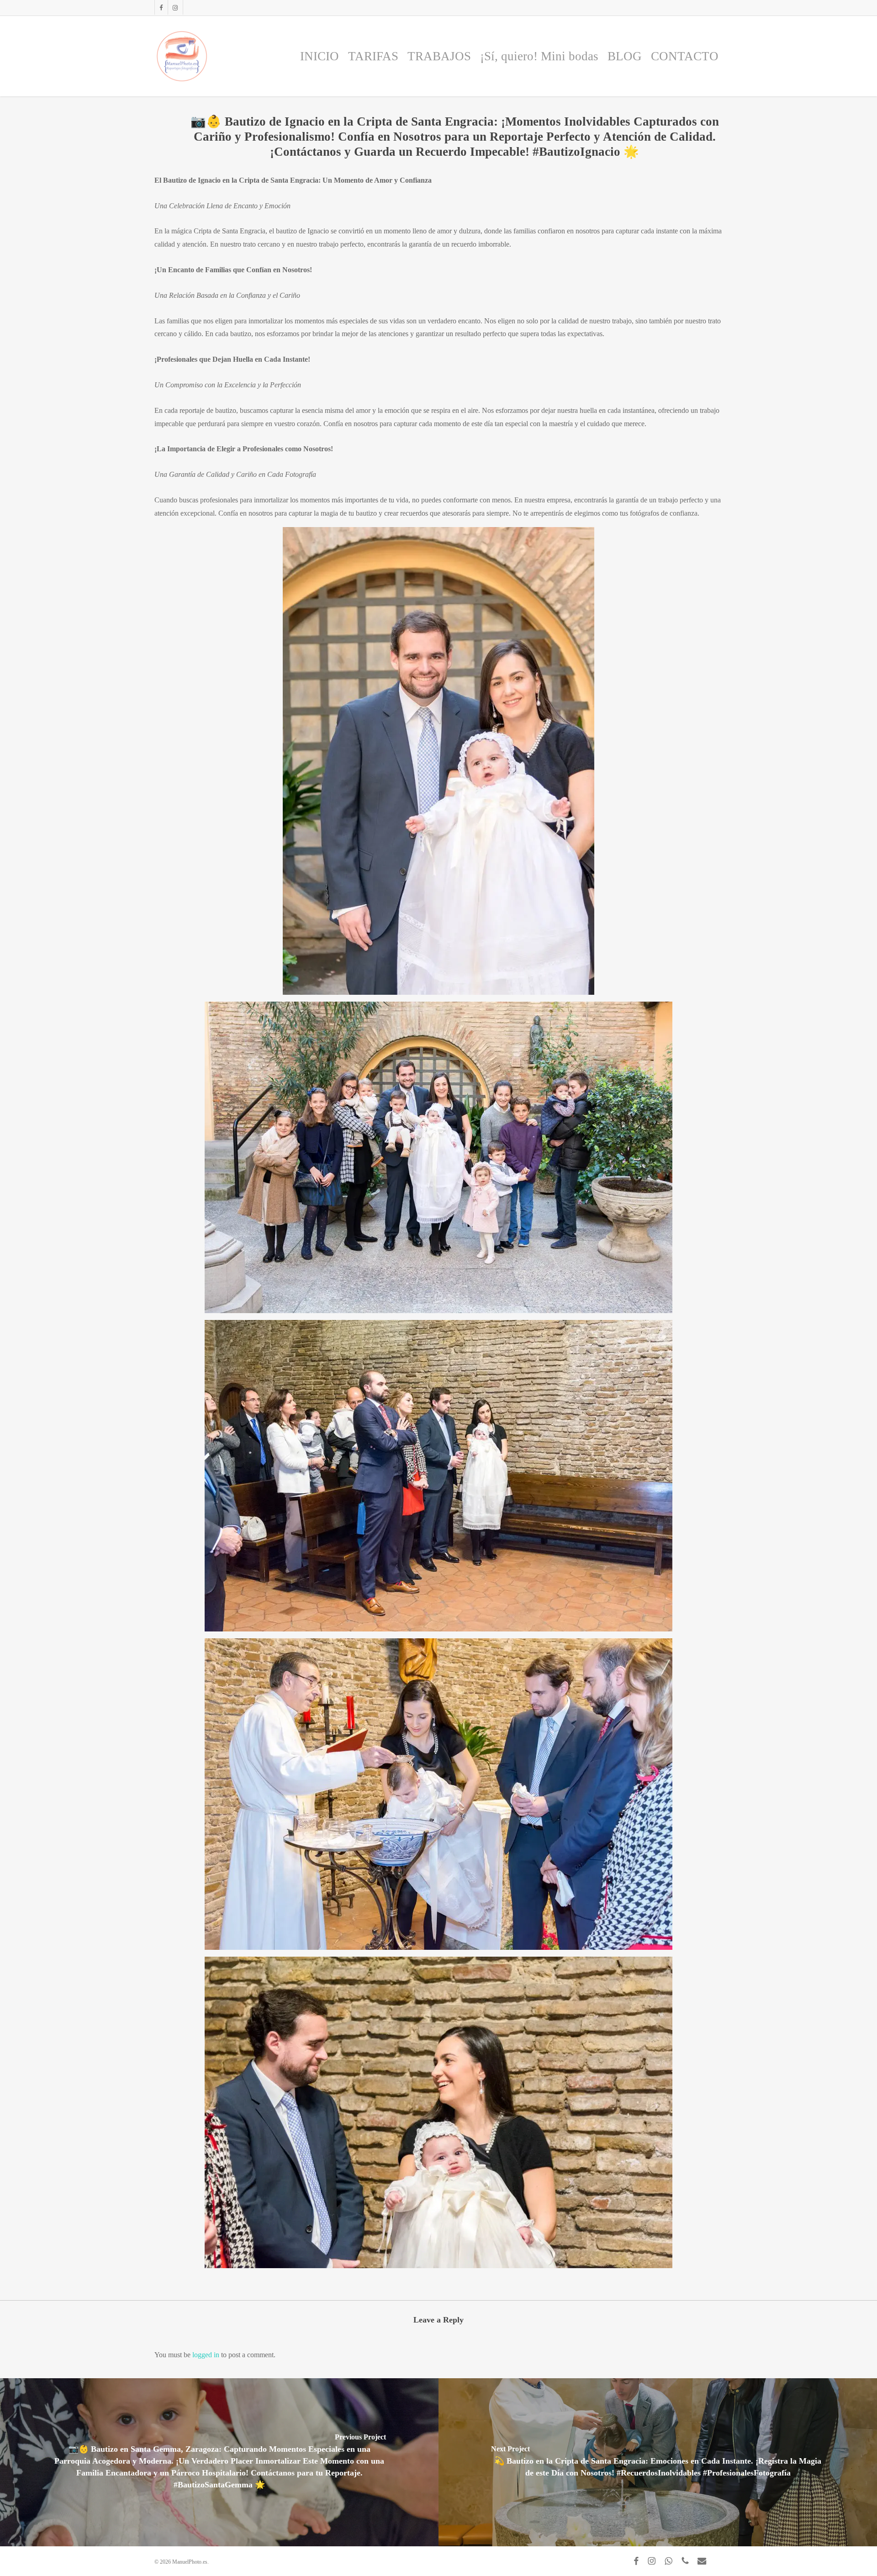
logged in (206, 2355)
